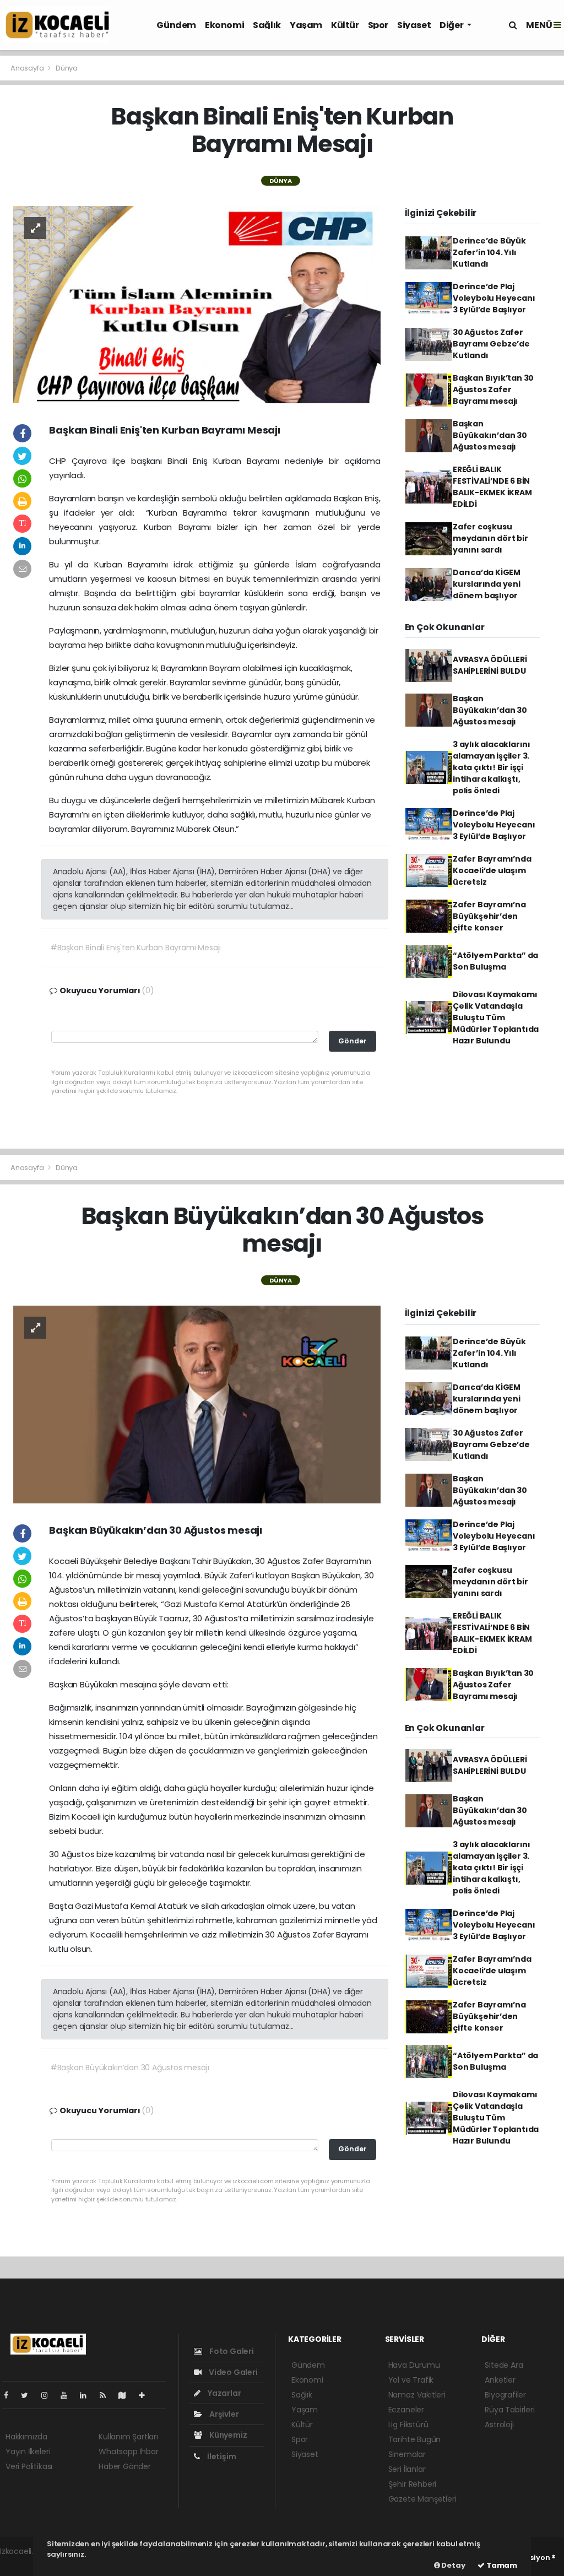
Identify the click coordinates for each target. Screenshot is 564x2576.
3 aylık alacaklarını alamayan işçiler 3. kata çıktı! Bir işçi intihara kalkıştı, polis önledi (492, 767)
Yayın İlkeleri (28, 2451)
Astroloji (499, 2425)
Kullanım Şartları (128, 2437)
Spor (378, 25)
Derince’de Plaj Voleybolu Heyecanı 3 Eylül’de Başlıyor (494, 298)
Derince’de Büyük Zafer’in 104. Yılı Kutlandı (489, 252)
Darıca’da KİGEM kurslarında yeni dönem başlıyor (487, 584)
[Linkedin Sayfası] (88, 2395)
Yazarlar (223, 2393)
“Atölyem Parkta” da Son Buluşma (495, 961)
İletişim (221, 2456)
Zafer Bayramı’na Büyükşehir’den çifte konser (489, 916)
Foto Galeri (231, 2351)
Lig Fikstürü (408, 2425)
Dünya (67, 68)
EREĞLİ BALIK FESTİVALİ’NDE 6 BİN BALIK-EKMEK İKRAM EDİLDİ (492, 487)
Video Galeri (232, 2372)
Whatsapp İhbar (128, 2451)
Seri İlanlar (407, 2469)
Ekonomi (224, 25)
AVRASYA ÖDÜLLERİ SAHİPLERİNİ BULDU (490, 665)
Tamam (501, 2565)
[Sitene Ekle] (146, 2395)
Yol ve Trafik (411, 2380)
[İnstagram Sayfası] (49, 2395)
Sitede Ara (504, 2365)
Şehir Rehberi (413, 2484)
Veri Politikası (29, 2466)
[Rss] (107, 2395)
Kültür (345, 25)
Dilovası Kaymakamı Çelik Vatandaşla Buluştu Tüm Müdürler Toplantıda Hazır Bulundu (496, 1018)
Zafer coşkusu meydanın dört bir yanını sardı (490, 538)
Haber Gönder (125, 2466)
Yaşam (306, 25)
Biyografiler (505, 2395)
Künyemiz (227, 2435)
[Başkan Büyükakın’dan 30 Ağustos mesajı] (197, 1404)
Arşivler (223, 2414)
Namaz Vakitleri (417, 2395)
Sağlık (267, 25)
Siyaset (414, 25)
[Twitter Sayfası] (29, 2395)
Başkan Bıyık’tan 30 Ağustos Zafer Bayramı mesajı (493, 389)
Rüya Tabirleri (509, 2410)
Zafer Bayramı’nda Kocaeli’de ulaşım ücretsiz (492, 870)
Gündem (176, 25)
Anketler (500, 2380)
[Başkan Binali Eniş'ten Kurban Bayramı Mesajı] (197, 304)
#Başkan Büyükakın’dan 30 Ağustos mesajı (130, 2068)
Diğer (452, 25)
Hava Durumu (414, 2365)
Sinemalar (407, 2454)
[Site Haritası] (127, 2395)
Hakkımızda (26, 2437)
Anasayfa (28, 68)
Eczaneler (406, 2410)
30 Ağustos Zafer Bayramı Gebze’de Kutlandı (491, 344)
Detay (453, 2565)
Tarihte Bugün (415, 2439)
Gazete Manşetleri (422, 2499)
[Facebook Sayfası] (10, 2395)
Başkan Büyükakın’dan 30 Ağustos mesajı (490, 435)
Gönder (352, 1041)
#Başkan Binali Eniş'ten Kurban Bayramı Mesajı (135, 948)
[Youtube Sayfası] (68, 2395)
